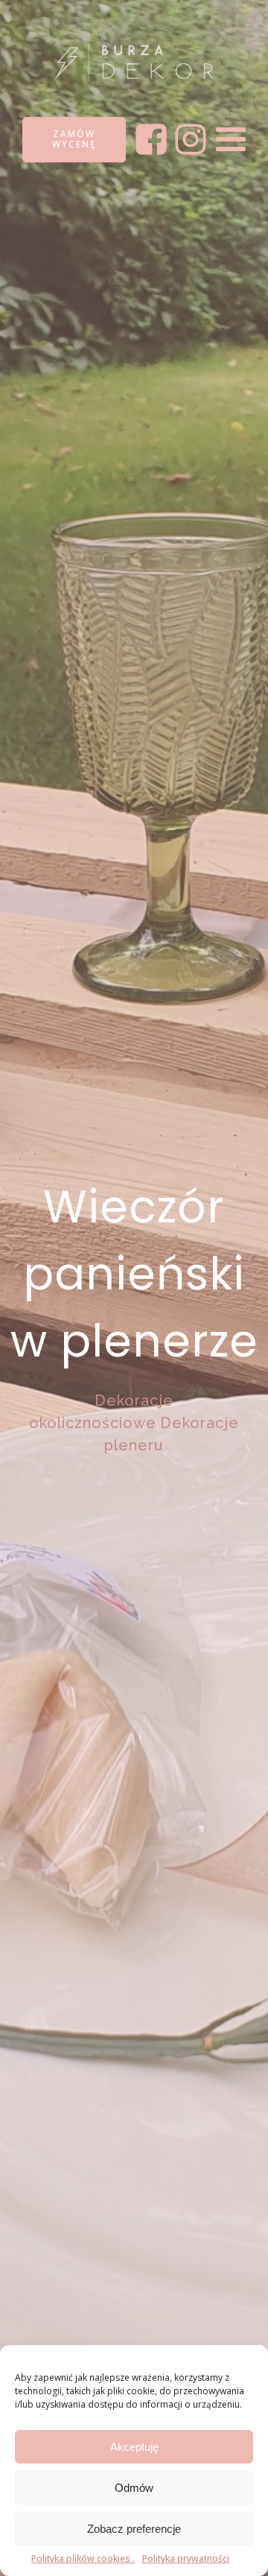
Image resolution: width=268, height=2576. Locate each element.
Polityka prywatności (186, 2558)
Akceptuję (134, 2447)
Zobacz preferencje (134, 2529)
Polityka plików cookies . (83, 2558)
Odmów (134, 2488)
